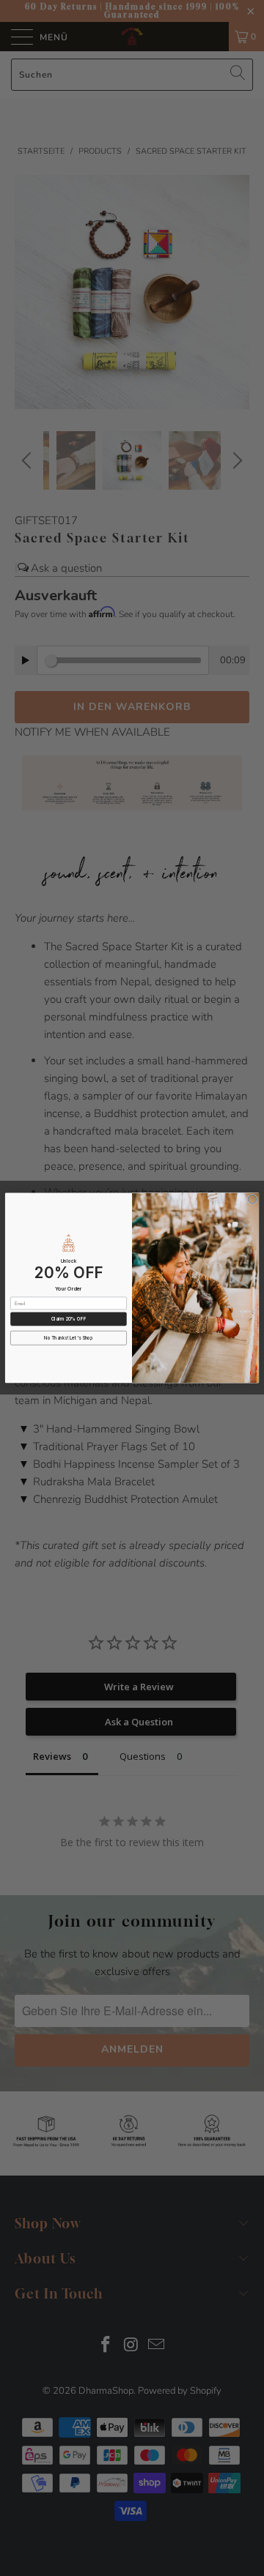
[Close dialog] (252, 1199)
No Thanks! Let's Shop (69, 1338)
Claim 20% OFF (69, 1319)
